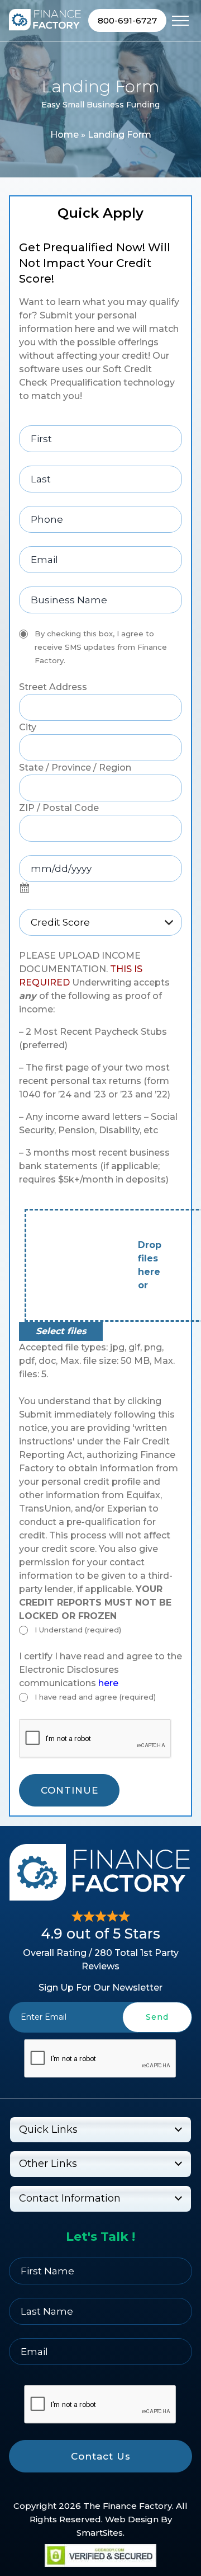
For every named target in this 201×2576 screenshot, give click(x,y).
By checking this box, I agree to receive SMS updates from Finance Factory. (101, 647)
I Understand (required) (78, 1630)
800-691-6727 (127, 20)
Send (157, 2017)
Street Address (53, 687)
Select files (61, 1331)
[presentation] (100, 2059)
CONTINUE (70, 1790)
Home (64, 135)
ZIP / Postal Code (59, 808)
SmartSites (100, 2533)
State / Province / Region (75, 768)
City (28, 727)
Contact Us (101, 2456)
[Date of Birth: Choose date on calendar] (25, 889)
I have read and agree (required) (95, 1697)
